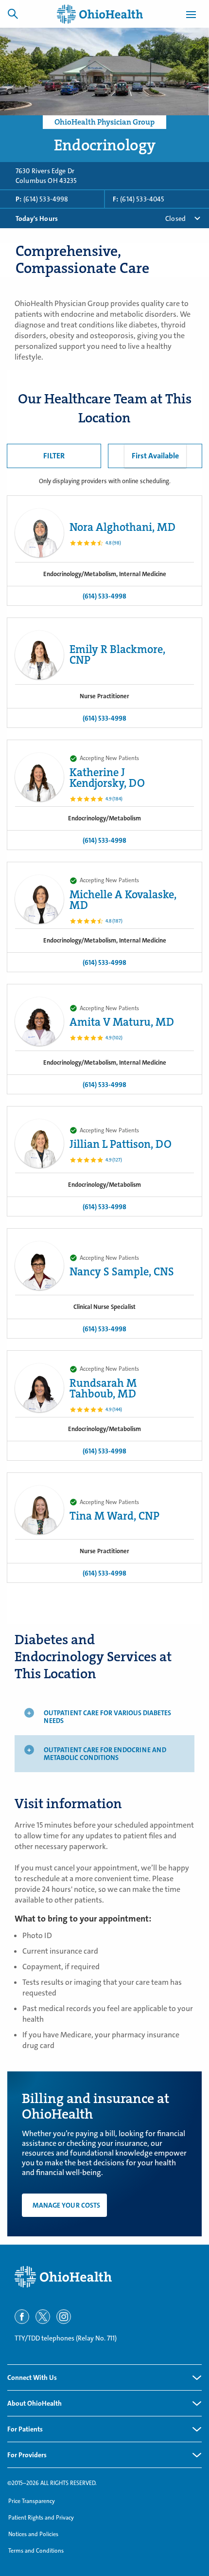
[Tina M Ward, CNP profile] (39, 1510)
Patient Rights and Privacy (41, 2518)
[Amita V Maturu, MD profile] (39, 1021)
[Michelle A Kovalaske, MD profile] (39, 899)
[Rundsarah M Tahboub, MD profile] (39, 1388)
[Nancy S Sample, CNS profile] (39, 1266)
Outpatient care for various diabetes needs (107, 1717)
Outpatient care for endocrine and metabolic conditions (105, 1754)
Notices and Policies (33, 2534)
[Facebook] (22, 2317)
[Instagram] (64, 2317)
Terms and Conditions (36, 2551)
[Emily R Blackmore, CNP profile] (39, 655)
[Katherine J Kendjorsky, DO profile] (39, 777)
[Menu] (191, 16)
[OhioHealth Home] (104, 2277)
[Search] (13, 14)
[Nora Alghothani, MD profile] (39, 533)
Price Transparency (32, 2501)
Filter (54, 456)
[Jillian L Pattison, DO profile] (39, 1143)
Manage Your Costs (66, 2205)
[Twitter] (43, 2317)
